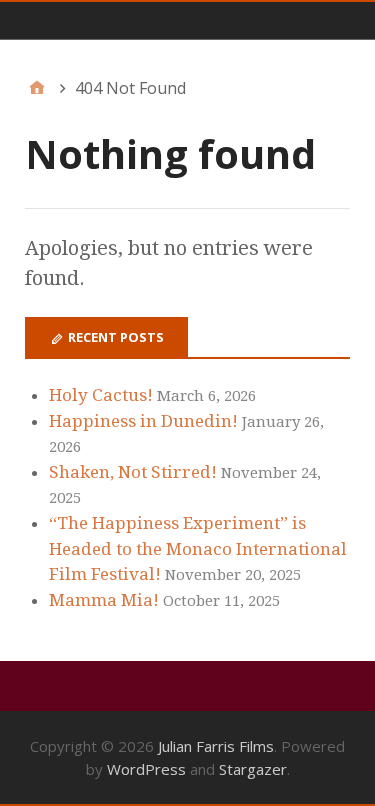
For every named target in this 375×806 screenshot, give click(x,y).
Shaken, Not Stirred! (133, 472)
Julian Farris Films (216, 746)
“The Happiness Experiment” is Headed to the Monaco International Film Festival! (198, 548)
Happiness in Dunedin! (143, 421)
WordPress (146, 769)
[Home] (37, 88)
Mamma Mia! (104, 600)
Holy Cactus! (101, 395)
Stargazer (253, 769)
